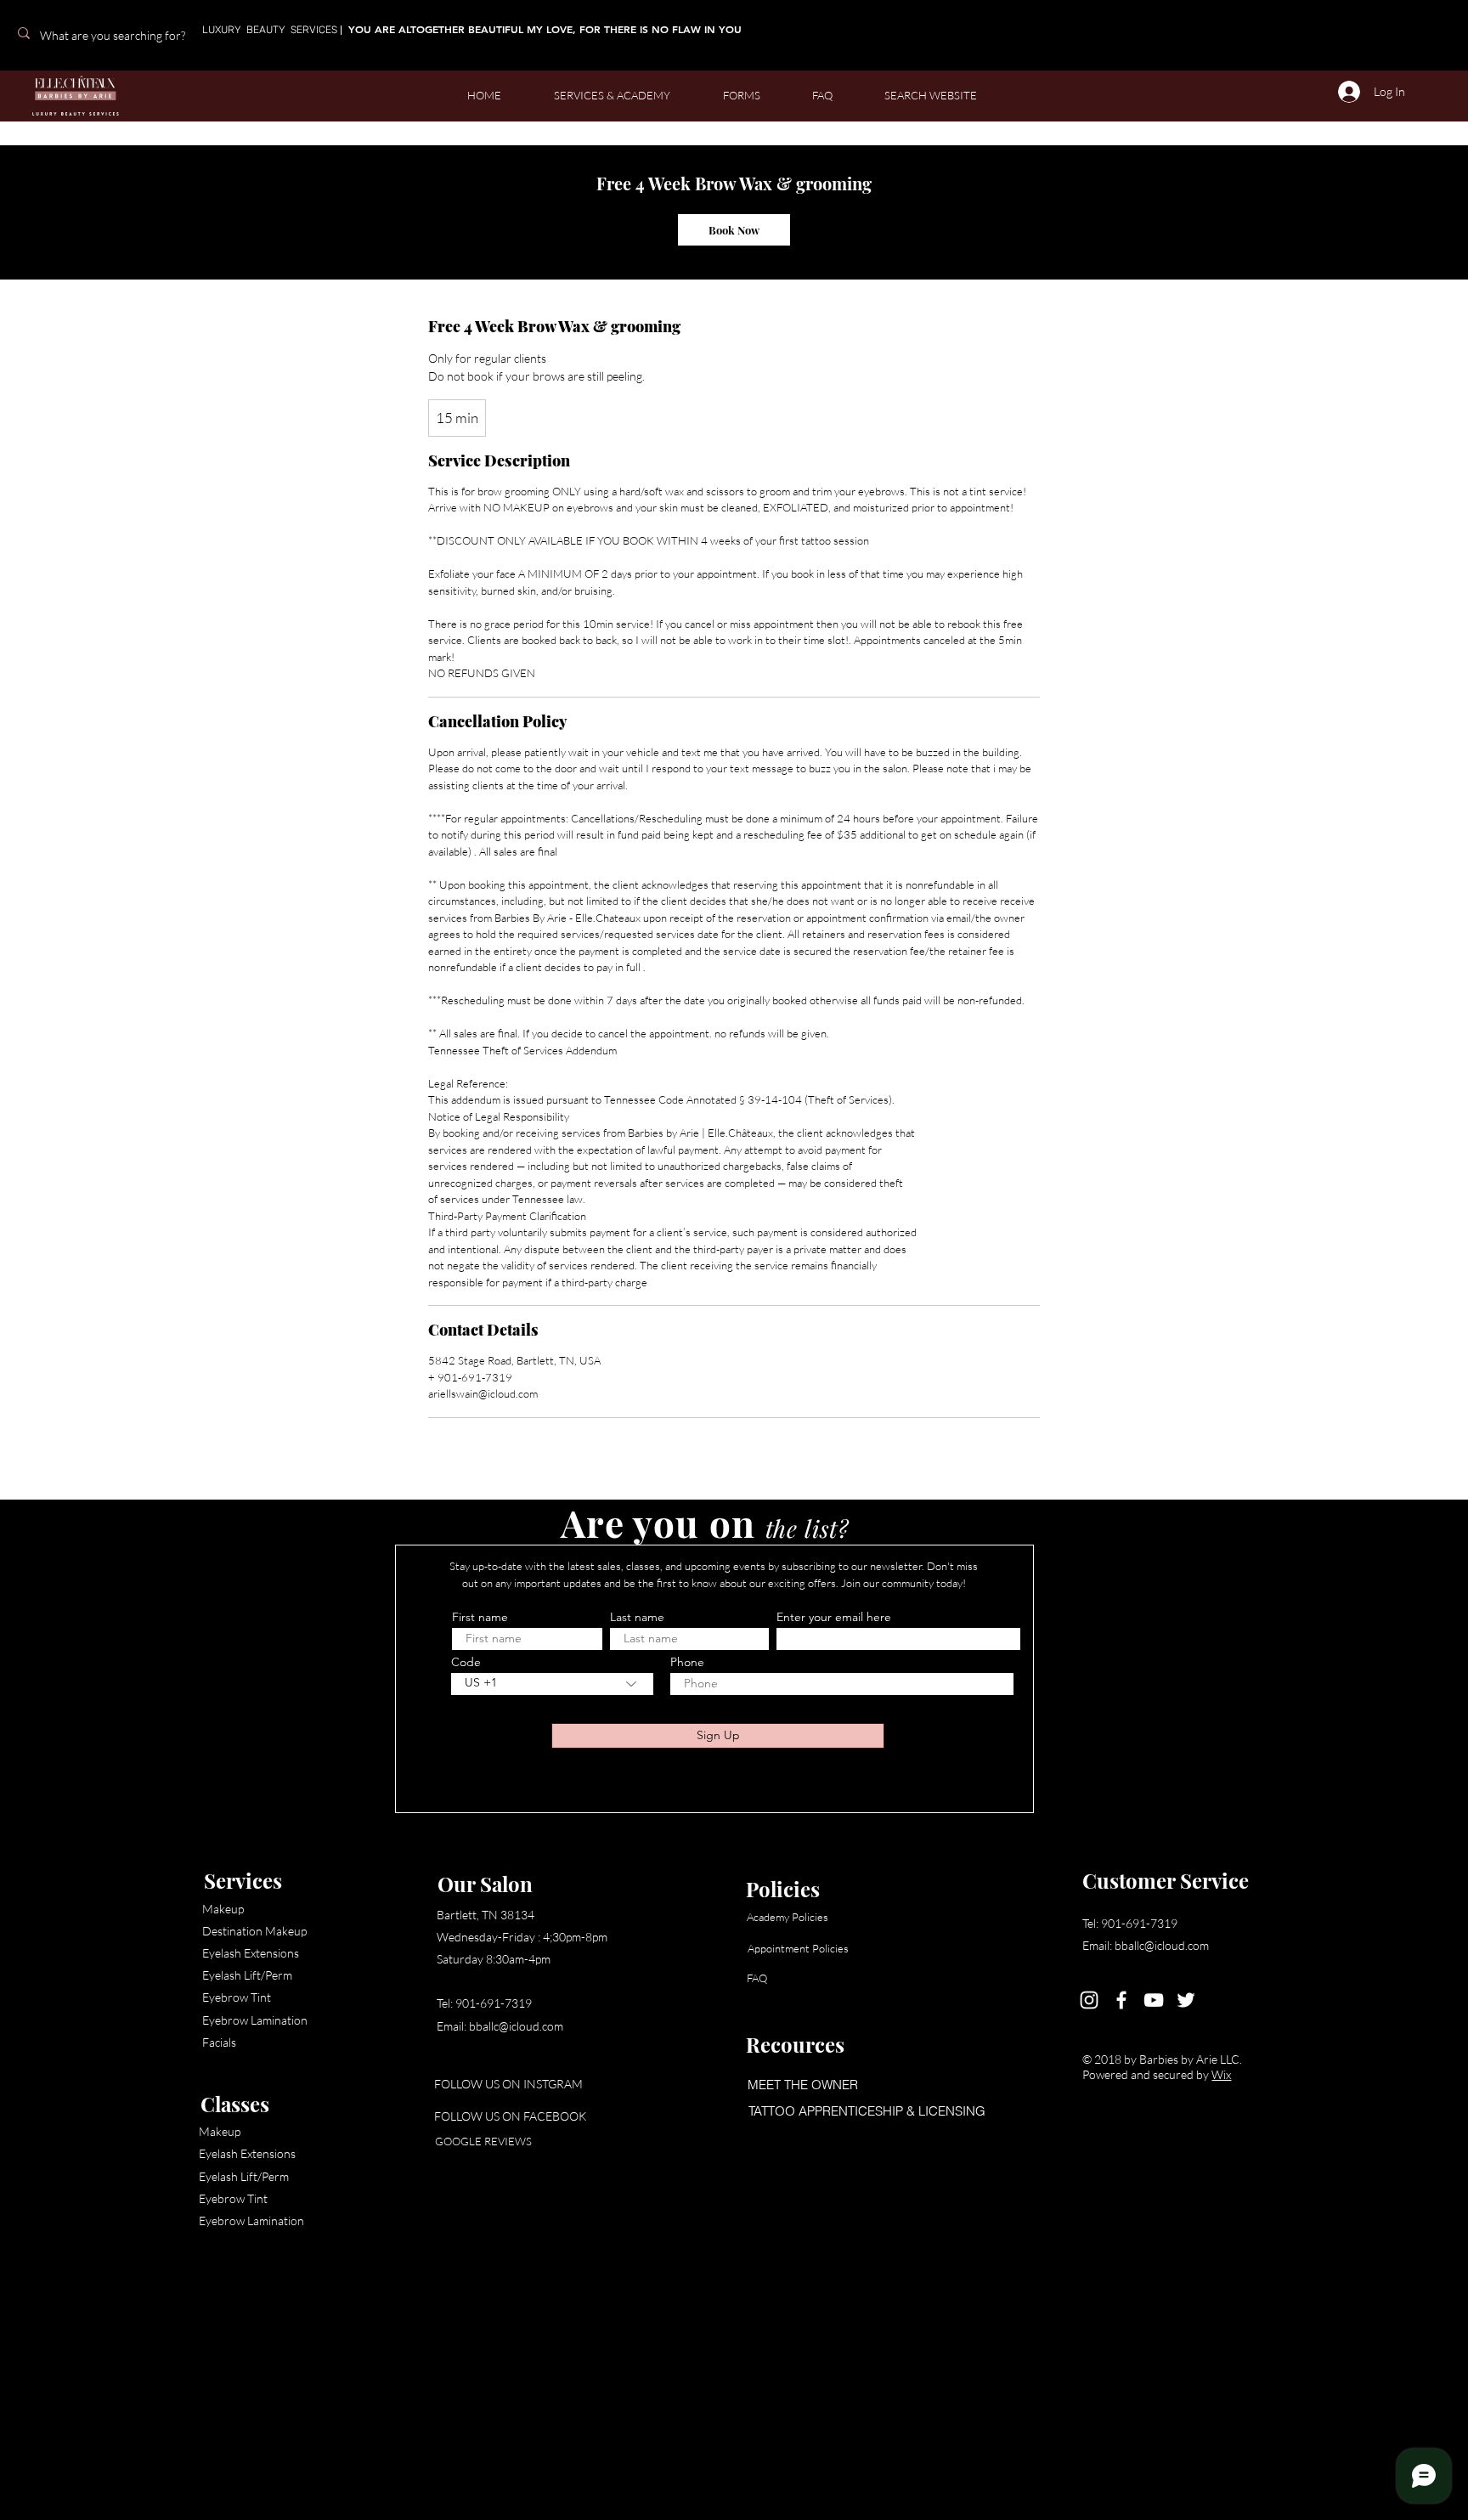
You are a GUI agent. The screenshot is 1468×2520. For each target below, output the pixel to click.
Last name (637, 1617)
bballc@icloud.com (516, 2026)
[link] (734, 230)
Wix (1221, 2074)
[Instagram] (1089, 2000)
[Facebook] (1121, 2000)
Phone (687, 1662)
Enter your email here (834, 1617)
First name (480, 1617)
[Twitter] (1186, 2000)
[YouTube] (1154, 2000)
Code (466, 1662)
